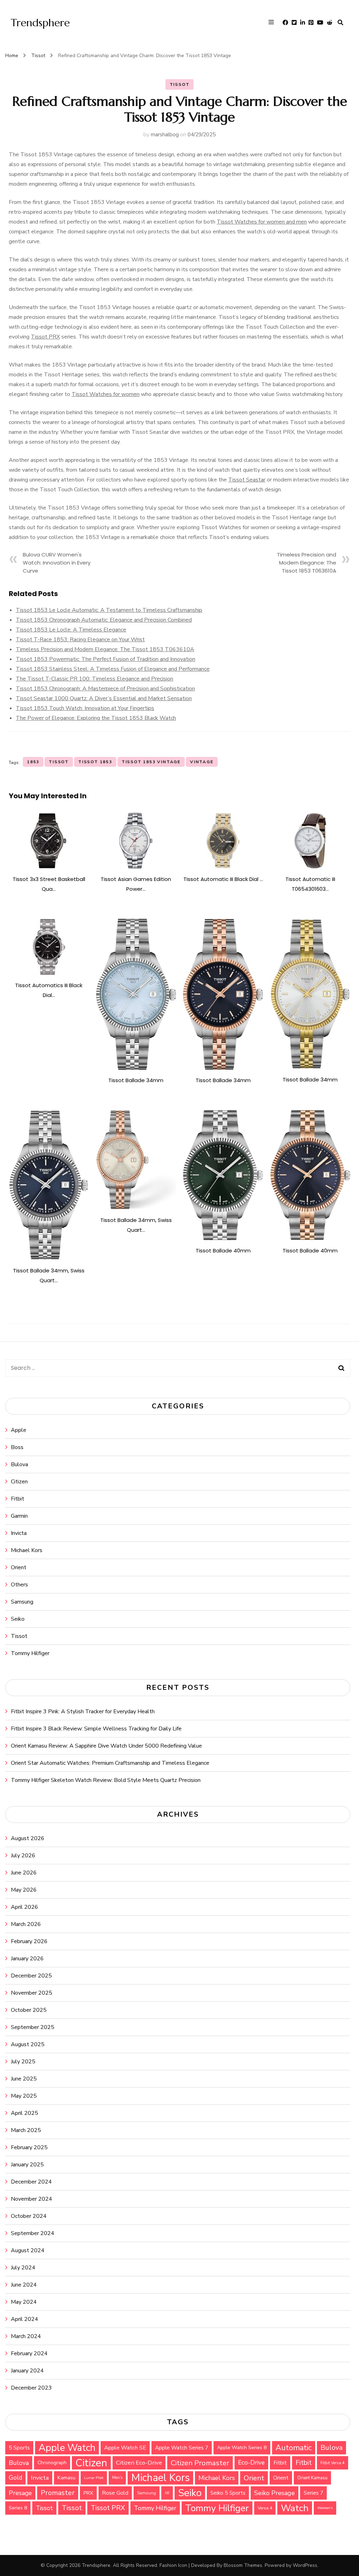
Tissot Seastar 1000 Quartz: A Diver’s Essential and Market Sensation (104, 698)
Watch (295, 2508)
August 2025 (28, 2044)
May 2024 (24, 2302)
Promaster (58, 2493)
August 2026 (28, 1838)
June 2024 (24, 2285)
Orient (19, 1567)
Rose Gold (115, 2493)
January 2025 (27, 2165)
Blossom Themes (243, 2565)
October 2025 (29, 2010)
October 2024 (29, 2216)
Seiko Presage (275, 2493)
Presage (20, 2493)
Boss (17, 1447)
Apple (19, 1430)
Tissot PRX (45, 337)
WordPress (305, 2565)
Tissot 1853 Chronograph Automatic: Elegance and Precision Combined (104, 620)
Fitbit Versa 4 (333, 2463)
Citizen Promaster (200, 2463)
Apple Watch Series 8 (242, 2448)
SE (167, 2493)
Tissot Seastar (247, 480)
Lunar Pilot (94, 2478)
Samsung (22, 1602)
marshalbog (165, 135)
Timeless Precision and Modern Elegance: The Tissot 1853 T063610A (307, 563)
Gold (15, 2478)
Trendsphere (40, 23)
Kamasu (66, 2478)
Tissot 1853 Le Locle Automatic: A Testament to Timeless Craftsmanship (109, 610)
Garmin (19, 1516)
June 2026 (24, 1873)
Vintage (202, 762)
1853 (33, 762)
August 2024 (28, 2250)
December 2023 (31, 2388)
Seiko (18, 1619)
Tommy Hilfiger (30, 1653)
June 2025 (24, 2079)
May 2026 (24, 1890)
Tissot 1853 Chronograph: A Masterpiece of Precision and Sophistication (105, 689)
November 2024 (32, 2199)
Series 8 (18, 2508)
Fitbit (18, 1499)
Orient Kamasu (312, 2478)
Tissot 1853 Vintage (151, 762)
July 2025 (23, 2062)
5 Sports (19, 2448)
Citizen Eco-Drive (139, 2463)
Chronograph (52, 2463)
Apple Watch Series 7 (182, 2448)
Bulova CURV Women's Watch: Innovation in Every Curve (57, 563)
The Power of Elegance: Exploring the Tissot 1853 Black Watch (96, 718)
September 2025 (33, 2027)
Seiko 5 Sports (228, 2493)
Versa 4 (265, 2508)
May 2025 (24, 2096)
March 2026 (26, 1924)
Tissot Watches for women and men (262, 222)
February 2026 (29, 1941)
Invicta (19, 1533)
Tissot (180, 84)
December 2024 (31, 2182)
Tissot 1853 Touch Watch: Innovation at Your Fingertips (85, 708)
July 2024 (23, 2268)
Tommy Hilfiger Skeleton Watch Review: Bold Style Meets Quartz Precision (106, 1780)
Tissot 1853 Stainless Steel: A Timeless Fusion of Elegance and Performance (113, 669)
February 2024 (29, 2353)
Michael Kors (27, 1550)
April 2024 (25, 2319)
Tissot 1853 (95, 762)
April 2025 (25, 2113)
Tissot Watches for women (106, 394)
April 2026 (25, 1907)
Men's (117, 2478)
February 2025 (29, 2147)
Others (19, 1585)
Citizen (19, 1482)
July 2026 (23, 1856)
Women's (325, 2508)
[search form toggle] (340, 23)
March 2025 (26, 2130)
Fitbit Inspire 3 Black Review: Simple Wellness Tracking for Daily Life (96, 1729)
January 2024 (27, 2371)
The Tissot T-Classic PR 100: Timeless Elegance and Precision (94, 679)
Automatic (294, 2448)
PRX (88, 2493)
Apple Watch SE (125, 2448)
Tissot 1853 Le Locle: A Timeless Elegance (71, 630)
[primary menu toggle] (273, 23)
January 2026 (27, 1959)
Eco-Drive (251, 2463)
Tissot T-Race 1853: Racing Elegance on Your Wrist (80, 640)
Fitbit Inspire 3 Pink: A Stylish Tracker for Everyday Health (83, 1711)
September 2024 (33, 2233)
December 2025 (31, 1976)
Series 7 (313, 2493)
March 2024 (26, 2336)
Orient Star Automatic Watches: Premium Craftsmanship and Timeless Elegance (110, 1763)
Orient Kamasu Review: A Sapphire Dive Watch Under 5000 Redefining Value (106, 1746)
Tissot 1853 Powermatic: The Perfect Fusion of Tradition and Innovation (106, 659)
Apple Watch (67, 2448)
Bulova (19, 1464)
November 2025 (32, 1993)
